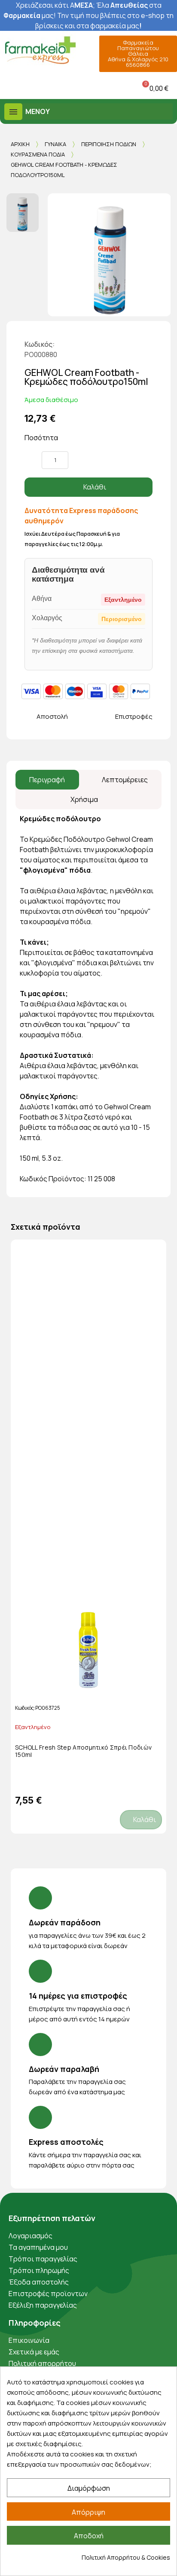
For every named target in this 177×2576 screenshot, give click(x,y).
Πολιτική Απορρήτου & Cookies (126, 2557)
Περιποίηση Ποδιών (109, 144)
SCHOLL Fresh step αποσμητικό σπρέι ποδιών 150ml (83, 1751)
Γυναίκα (55, 144)
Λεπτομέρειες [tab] (125, 780)
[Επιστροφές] (108, 717)
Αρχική (20, 144)
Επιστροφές (134, 716)
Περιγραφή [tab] (47, 780)
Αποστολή (52, 716)
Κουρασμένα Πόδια (38, 154)
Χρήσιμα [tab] (84, 799)
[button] (8, 88)
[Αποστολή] (29, 717)
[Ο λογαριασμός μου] (69, 88)
